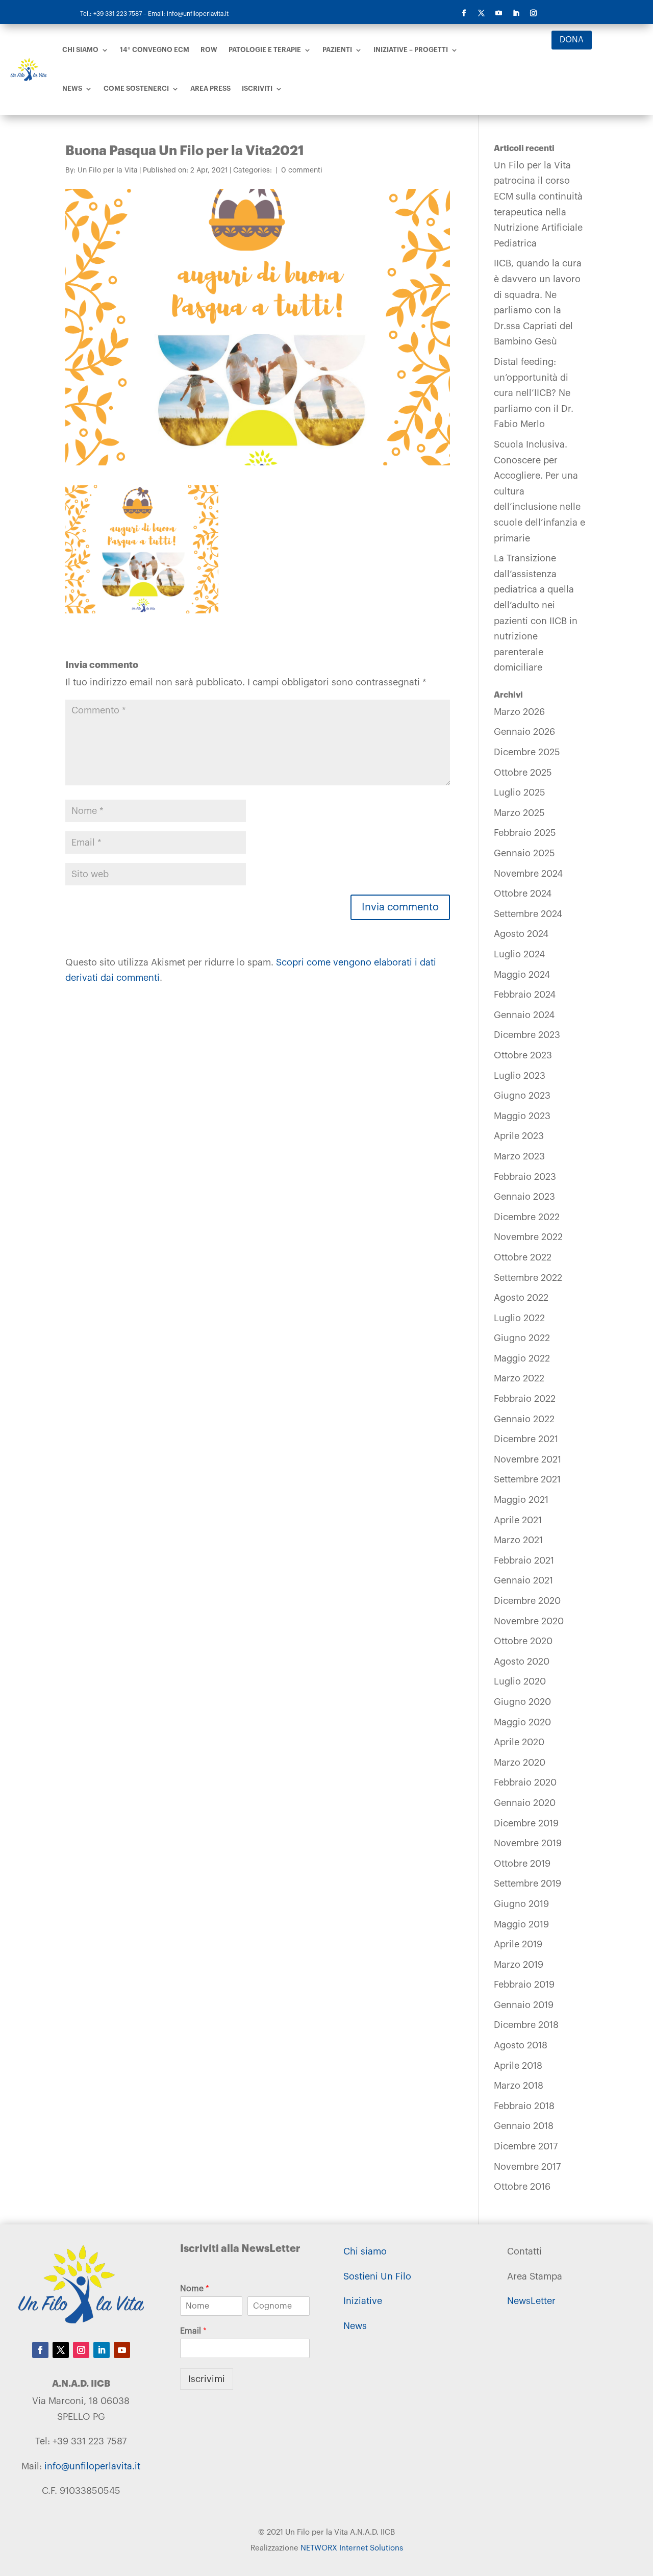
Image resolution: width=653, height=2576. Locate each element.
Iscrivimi (207, 2379)
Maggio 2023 (522, 1116)
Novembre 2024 (528, 874)
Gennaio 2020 (525, 1803)
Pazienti (337, 50)
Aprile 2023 (519, 1136)
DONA (572, 40)
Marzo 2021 (518, 1540)
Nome (195, 2289)
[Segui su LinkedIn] (516, 13)
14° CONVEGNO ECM (155, 50)
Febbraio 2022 (525, 1399)
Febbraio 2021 (524, 1561)
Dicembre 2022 (527, 1217)
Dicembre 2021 (526, 1439)
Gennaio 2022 (524, 1419)
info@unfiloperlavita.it (92, 2466)
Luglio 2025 (520, 792)
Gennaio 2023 (524, 1197)
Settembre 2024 (528, 914)
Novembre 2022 (528, 1237)
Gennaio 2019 (524, 2005)
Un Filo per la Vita (108, 170)
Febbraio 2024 (525, 995)
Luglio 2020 (520, 1681)
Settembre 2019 (528, 1884)
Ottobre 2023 (523, 1055)
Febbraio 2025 (525, 833)
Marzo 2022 (519, 1378)
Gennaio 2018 (524, 2126)
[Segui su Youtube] (499, 13)
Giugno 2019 (521, 1904)
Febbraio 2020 (525, 1782)
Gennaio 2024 (524, 1015)
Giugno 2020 (522, 1702)
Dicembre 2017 (526, 2146)
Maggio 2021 (521, 1500)
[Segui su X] (482, 13)
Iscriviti (257, 89)
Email (193, 2331)
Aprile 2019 (518, 1944)
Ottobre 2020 (523, 1641)
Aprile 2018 (518, 2066)
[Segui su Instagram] (534, 13)
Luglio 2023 (520, 1076)
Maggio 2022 (522, 1358)
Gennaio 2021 (523, 1580)
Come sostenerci (136, 89)
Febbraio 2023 (525, 1177)
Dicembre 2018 (526, 2025)
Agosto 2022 (521, 1298)
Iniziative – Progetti (411, 50)
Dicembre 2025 (527, 752)
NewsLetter (531, 2301)
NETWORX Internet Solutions (352, 2548)
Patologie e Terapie (265, 50)
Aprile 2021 (518, 1520)
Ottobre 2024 (523, 894)
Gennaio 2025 (524, 853)
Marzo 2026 (519, 712)
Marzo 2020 (520, 1763)
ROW (209, 50)
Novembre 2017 (527, 2167)
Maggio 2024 (522, 975)
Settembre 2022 (528, 1278)
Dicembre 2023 (527, 1035)
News (72, 89)
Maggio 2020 (522, 1722)
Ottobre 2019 (522, 1864)
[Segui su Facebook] (464, 13)
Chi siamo (80, 50)
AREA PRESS (210, 89)
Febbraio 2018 (524, 2106)
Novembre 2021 (528, 1459)
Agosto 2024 (521, 934)
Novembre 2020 (529, 1621)
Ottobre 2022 (523, 1257)
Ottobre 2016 (522, 2187)
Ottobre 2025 (523, 773)
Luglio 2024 (519, 954)
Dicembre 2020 (527, 1601)
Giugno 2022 (522, 1338)
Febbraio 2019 (524, 1985)
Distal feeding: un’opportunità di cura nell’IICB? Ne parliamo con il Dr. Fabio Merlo (534, 393)
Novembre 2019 (528, 1843)
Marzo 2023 (519, 1156)
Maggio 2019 (521, 1924)
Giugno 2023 (522, 1096)
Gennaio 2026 (524, 732)
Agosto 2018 (521, 2045)
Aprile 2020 (519, 1742)
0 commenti (302, 170)
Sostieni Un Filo (377, 2276)
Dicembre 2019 (526, 1823)
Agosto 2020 (522, 1662)
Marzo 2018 (519, 2086)
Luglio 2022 (519, 1318)
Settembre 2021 (527, 1479)
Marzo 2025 (519, 813)
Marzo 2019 (519, 1965)
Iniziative (363, 2301)
